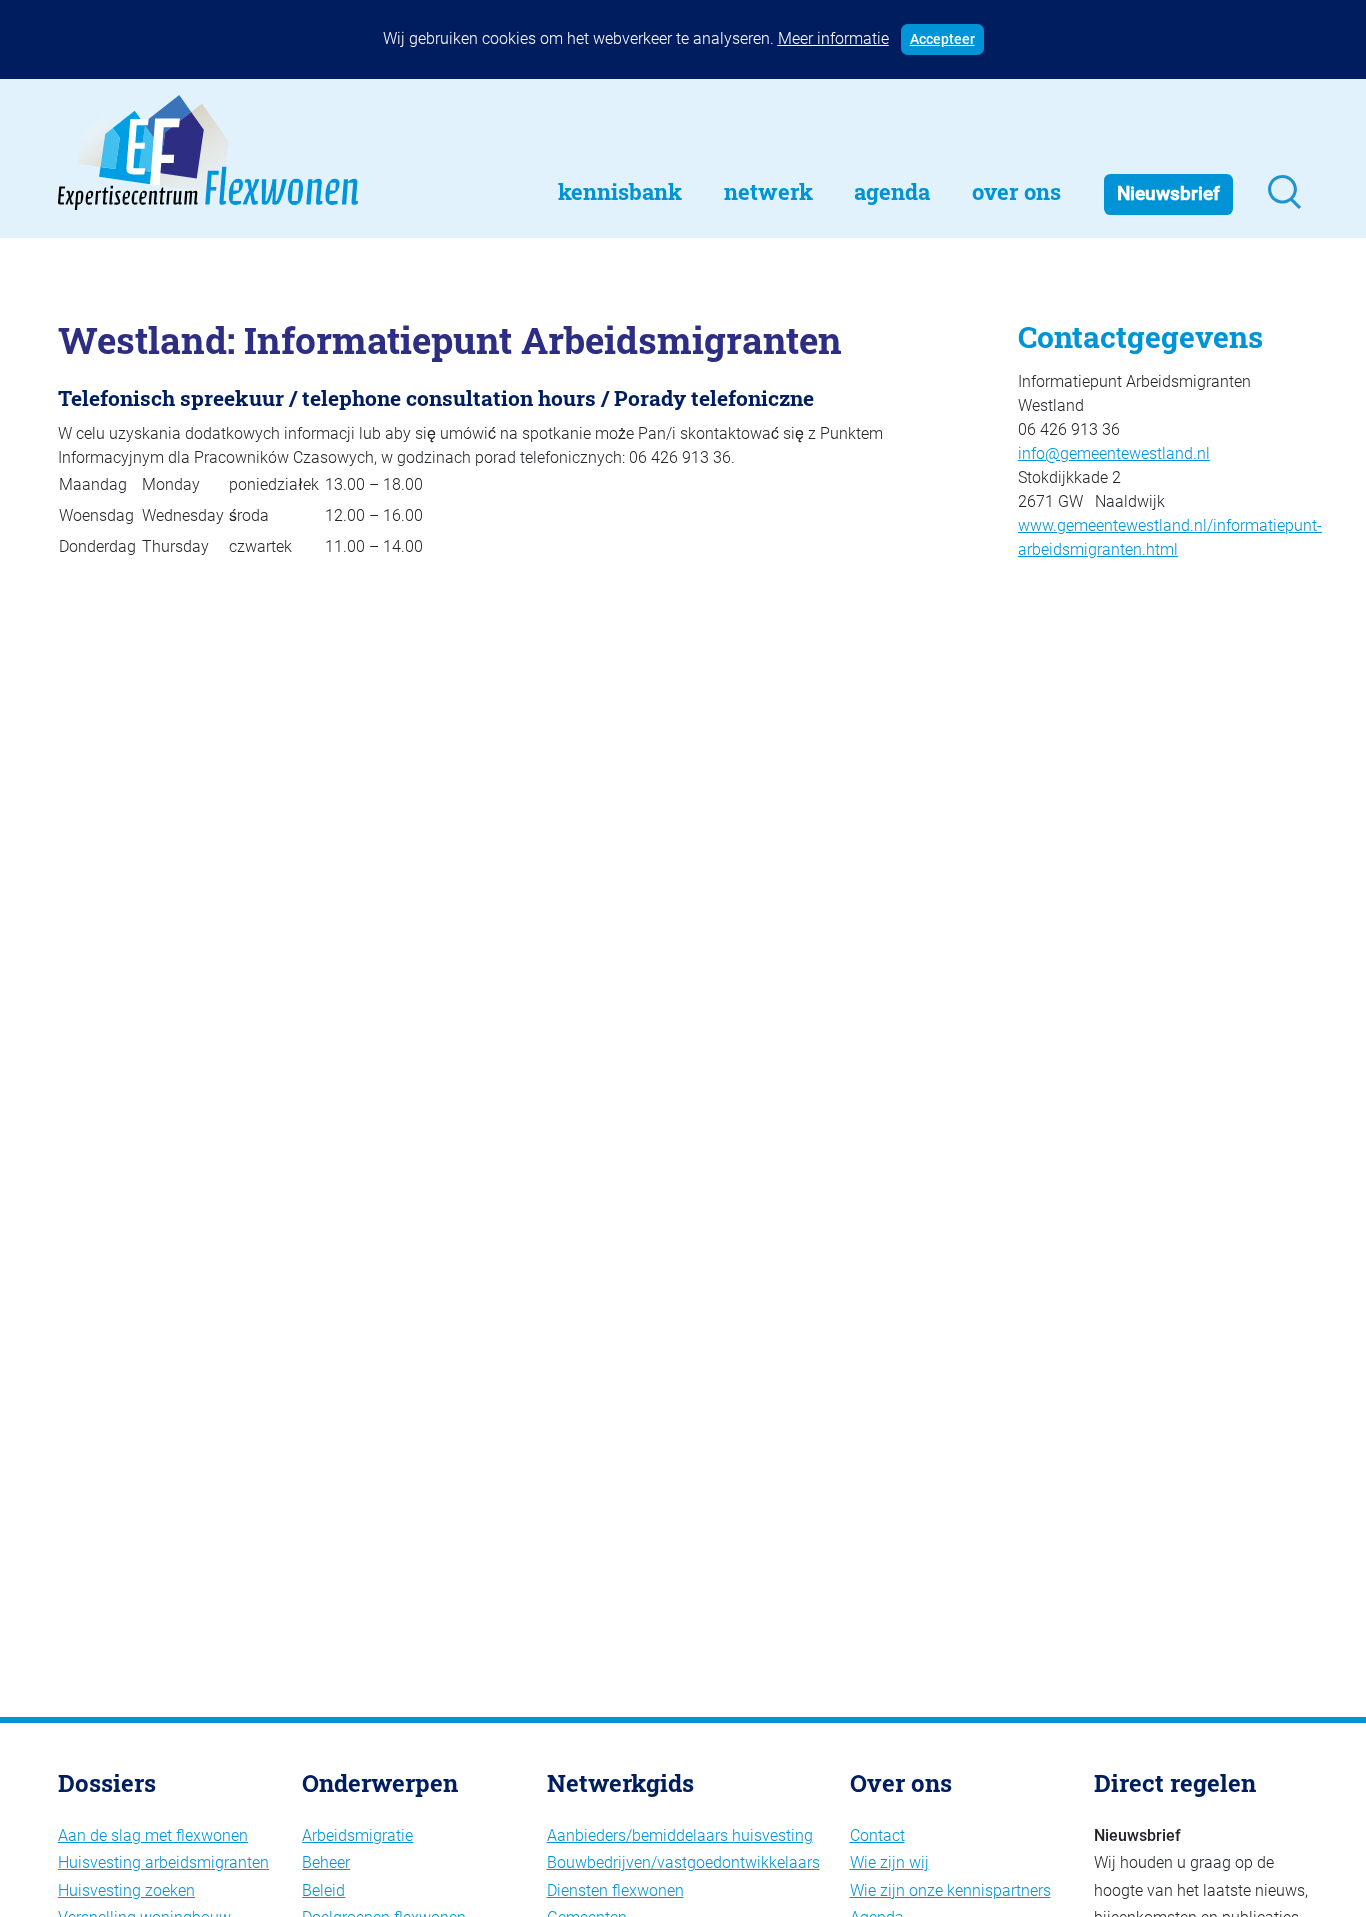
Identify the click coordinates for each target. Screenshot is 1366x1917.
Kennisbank (620, 191)
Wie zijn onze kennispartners (950, 1890)
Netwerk (768, 191)
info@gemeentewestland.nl (1114, 453)
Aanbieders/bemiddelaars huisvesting (680, 1835)
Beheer (326, 1862)
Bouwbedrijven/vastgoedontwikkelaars (683, 1862)
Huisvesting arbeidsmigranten (163, 1862)
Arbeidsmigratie (357, 1835)
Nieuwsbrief (1168, 193)
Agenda (892, 191)
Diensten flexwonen (615, 1890)
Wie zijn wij (889, 1862)
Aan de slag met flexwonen (153, 1835)
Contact (877, 1835)
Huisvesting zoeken (126, 1890)
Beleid (323, 1890)
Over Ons (1016, 191)
